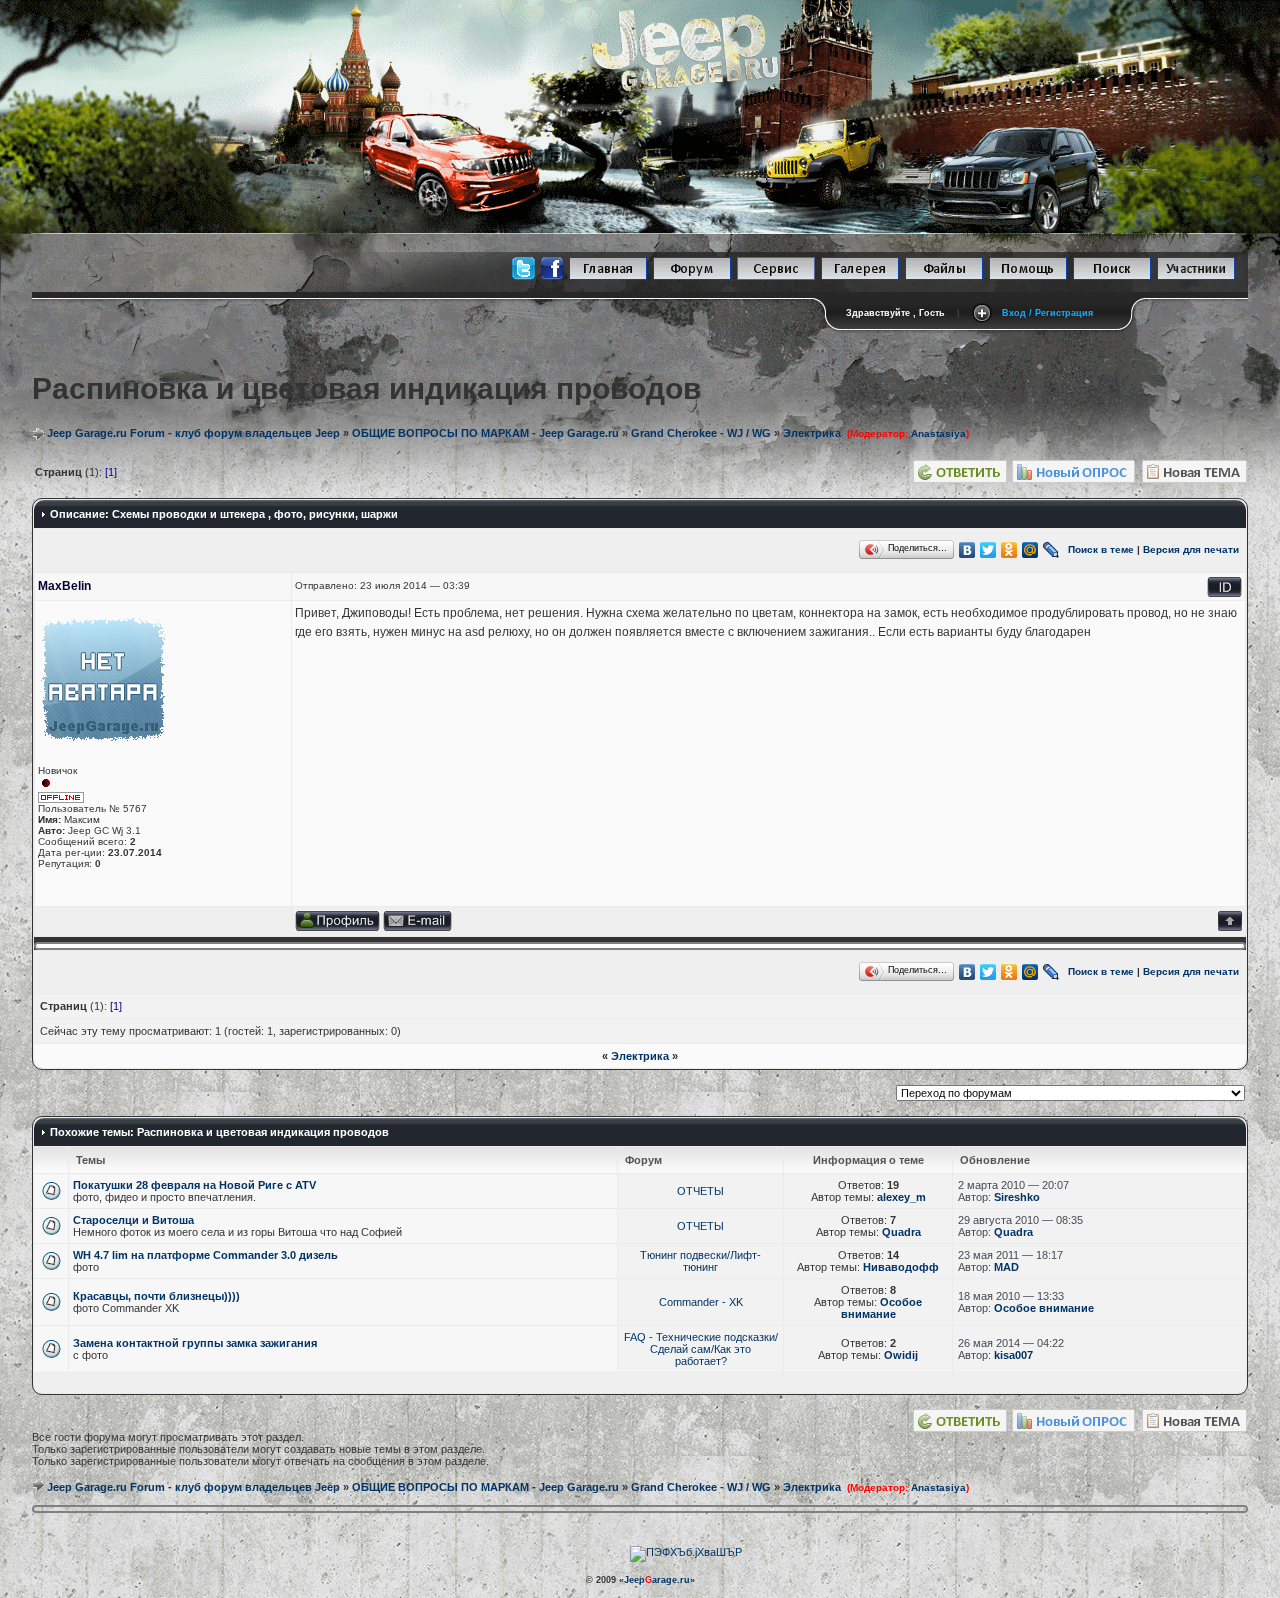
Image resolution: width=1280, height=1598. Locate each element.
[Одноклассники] (1009, 550)
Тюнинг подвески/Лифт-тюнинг (700, 1261)
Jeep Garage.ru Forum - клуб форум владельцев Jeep (193, 433)
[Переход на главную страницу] (608, 276)
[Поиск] (1112, 276)
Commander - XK (701, 1302)
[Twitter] (988, 550)
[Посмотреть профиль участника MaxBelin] (337, 927)
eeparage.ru (657, 1580)
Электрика (640, 1056)
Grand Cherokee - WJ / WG (701, 433)
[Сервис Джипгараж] (776, 276)
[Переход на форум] (692, 276)
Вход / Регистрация (1047, 313)
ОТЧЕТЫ (700, 1191)
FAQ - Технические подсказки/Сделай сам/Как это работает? (701, 1349)
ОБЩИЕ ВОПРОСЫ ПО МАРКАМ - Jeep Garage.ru (485, 433)
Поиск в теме (1101, 548)
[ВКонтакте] (967, 550)
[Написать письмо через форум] (417, 927)
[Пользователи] (1196, 276)
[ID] (1224, 593)
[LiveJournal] (1051, 550)
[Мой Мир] (1030, 550)
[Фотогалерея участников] (860, 276)
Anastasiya (938, 433)
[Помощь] (1028, 276)
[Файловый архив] (944, 276)
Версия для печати (1191, 548)
